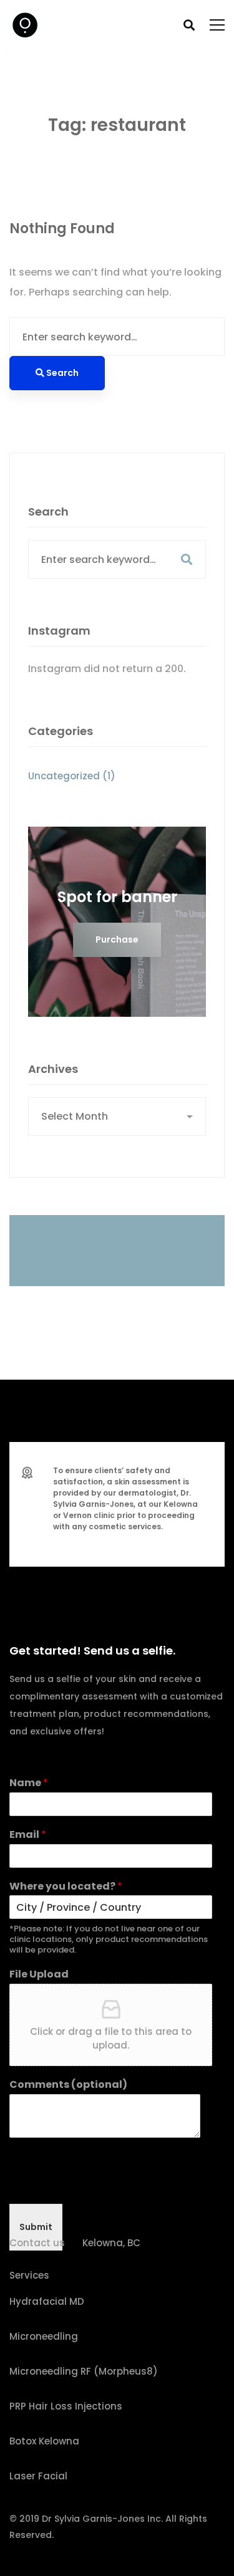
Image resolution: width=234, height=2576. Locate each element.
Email (28, 1835)
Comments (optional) (68, 2085)
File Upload (39, 1975)
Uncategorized (72, 776)
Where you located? (66, 1887)
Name (29, 1783)
